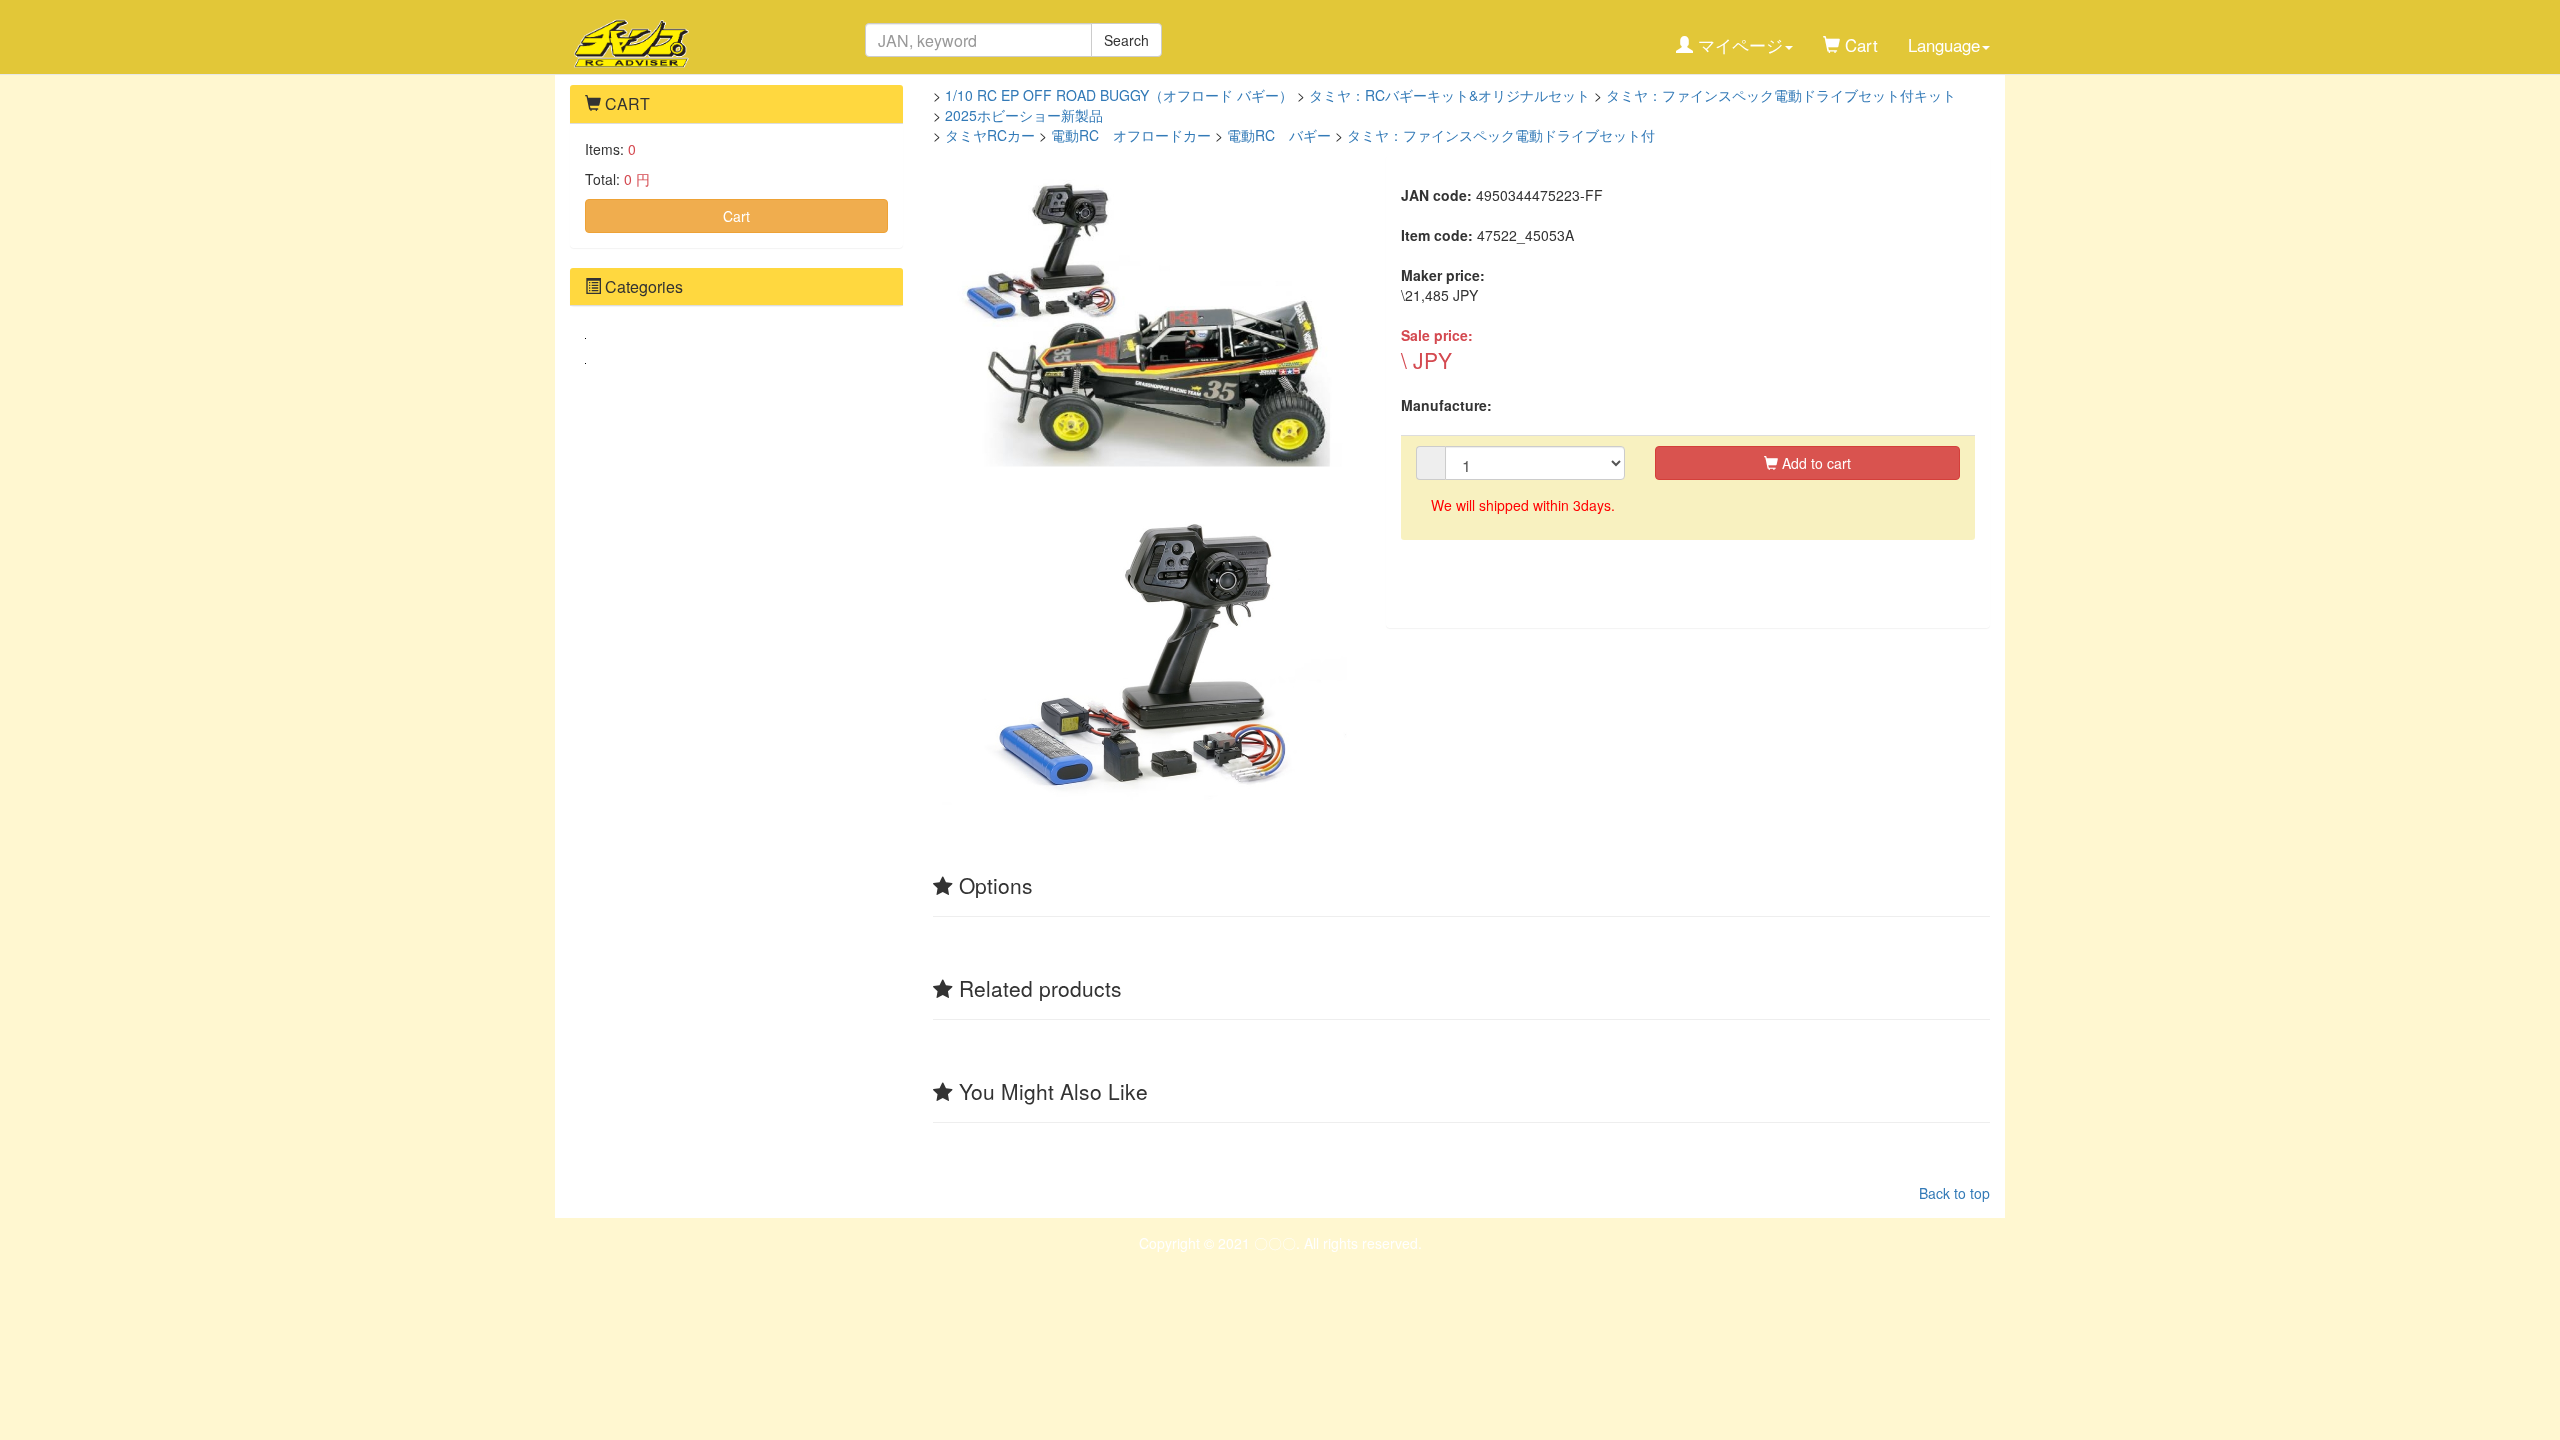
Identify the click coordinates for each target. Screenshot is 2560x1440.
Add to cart (1814, 463)
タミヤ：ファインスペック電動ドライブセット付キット (1781, 95)
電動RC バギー (1279, 135)
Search (1126, 40)
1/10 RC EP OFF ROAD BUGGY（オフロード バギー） (1119, 95)
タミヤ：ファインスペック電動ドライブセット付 (1501, 135)
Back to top (1954, 1193)
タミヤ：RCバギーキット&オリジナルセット (1449, 95)
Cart (736, 216)
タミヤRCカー (990, 135)
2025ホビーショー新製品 (1024, 115)
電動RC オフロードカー (1131, 135)
